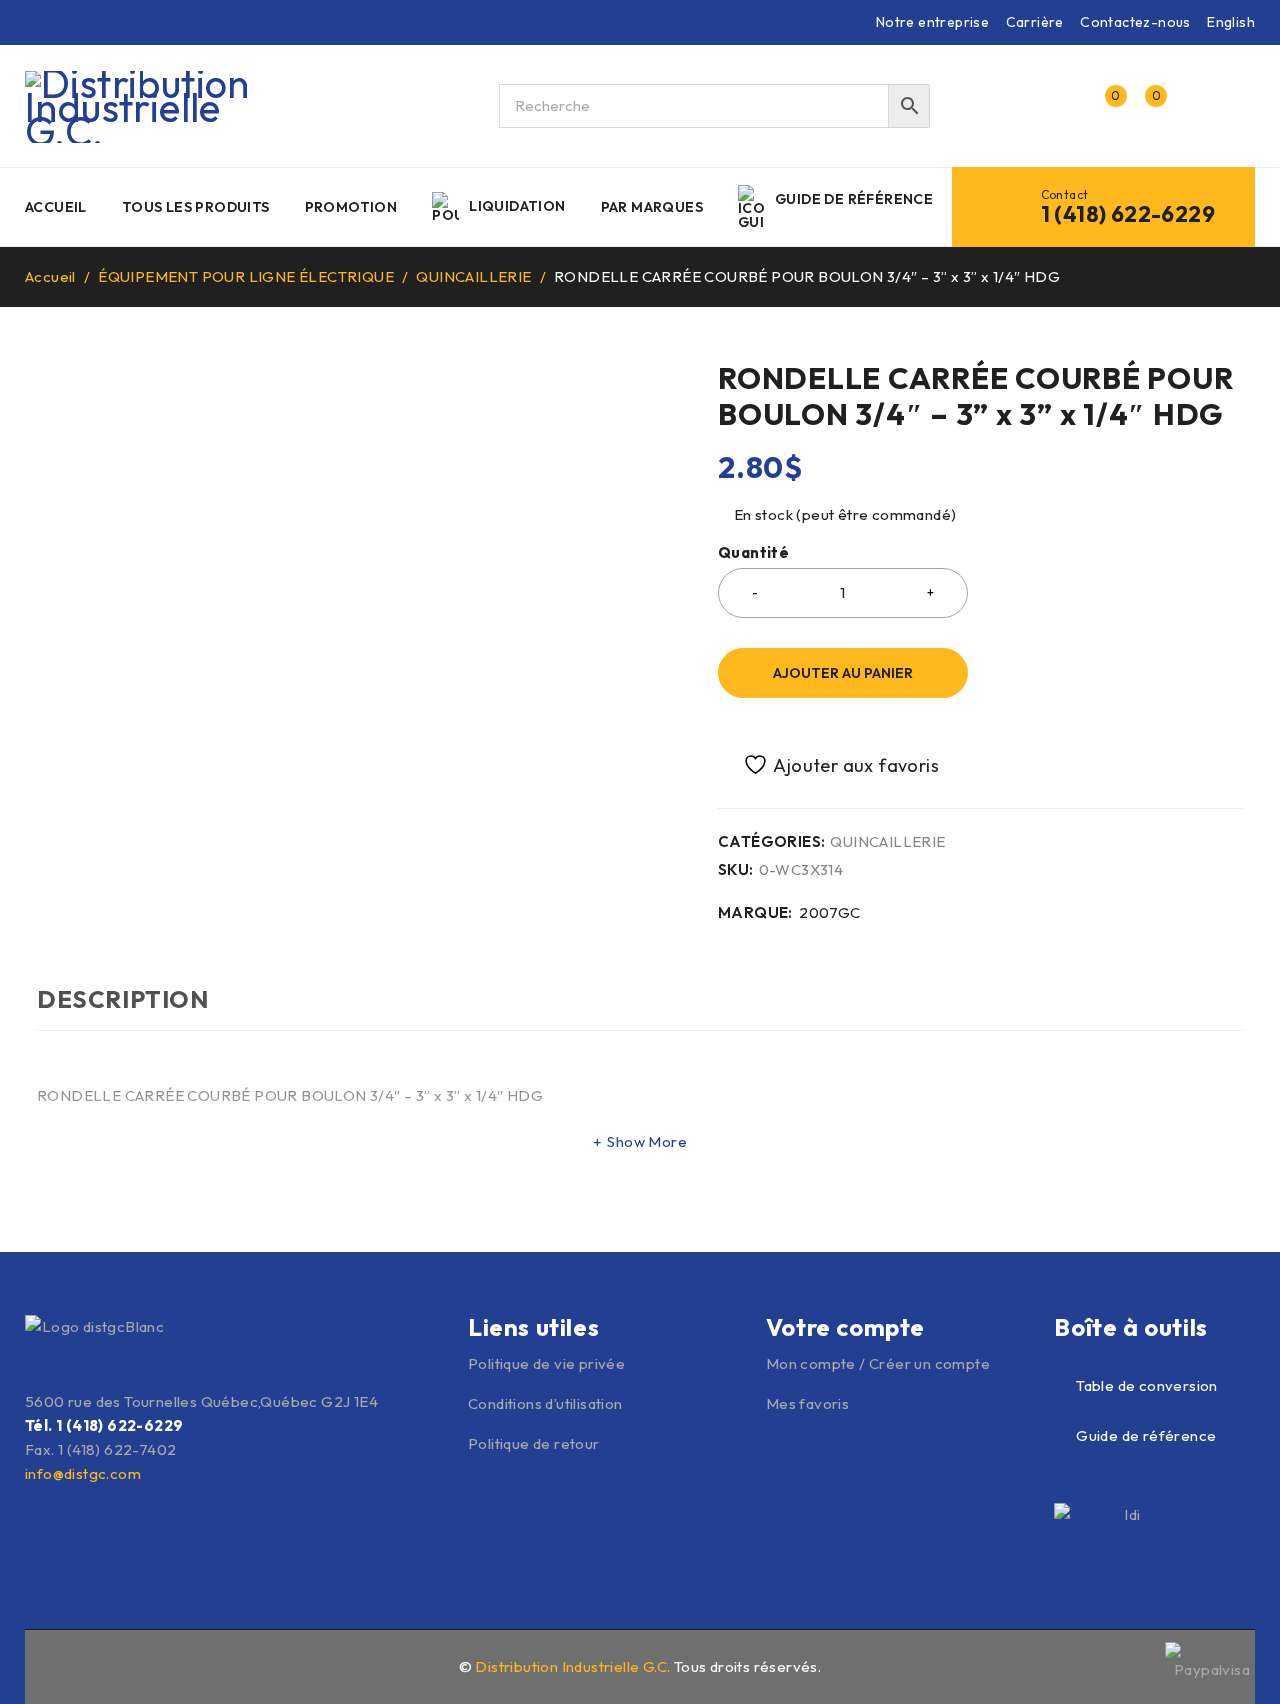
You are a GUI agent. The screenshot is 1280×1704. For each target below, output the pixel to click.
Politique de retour (534, 1443)
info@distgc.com (83, 1473)
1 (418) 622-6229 (1128, 214)
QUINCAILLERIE (473, 276)
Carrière (1035, 22)
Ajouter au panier (843, 673)
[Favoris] (830, 764)
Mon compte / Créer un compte (878, 1363)
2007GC (829, 913)
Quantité (753, 553)
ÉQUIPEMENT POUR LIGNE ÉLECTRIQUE (246, 276)
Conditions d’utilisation (545, 1403)
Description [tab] (123, 999)
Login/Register (1062, 106)
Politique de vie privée (546, 1363)
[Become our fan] (37, 1664)
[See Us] (80, 1664)
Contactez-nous (1135, 22)
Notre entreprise (932, 22)
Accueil (50, 276)
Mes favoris (807, 1403)
